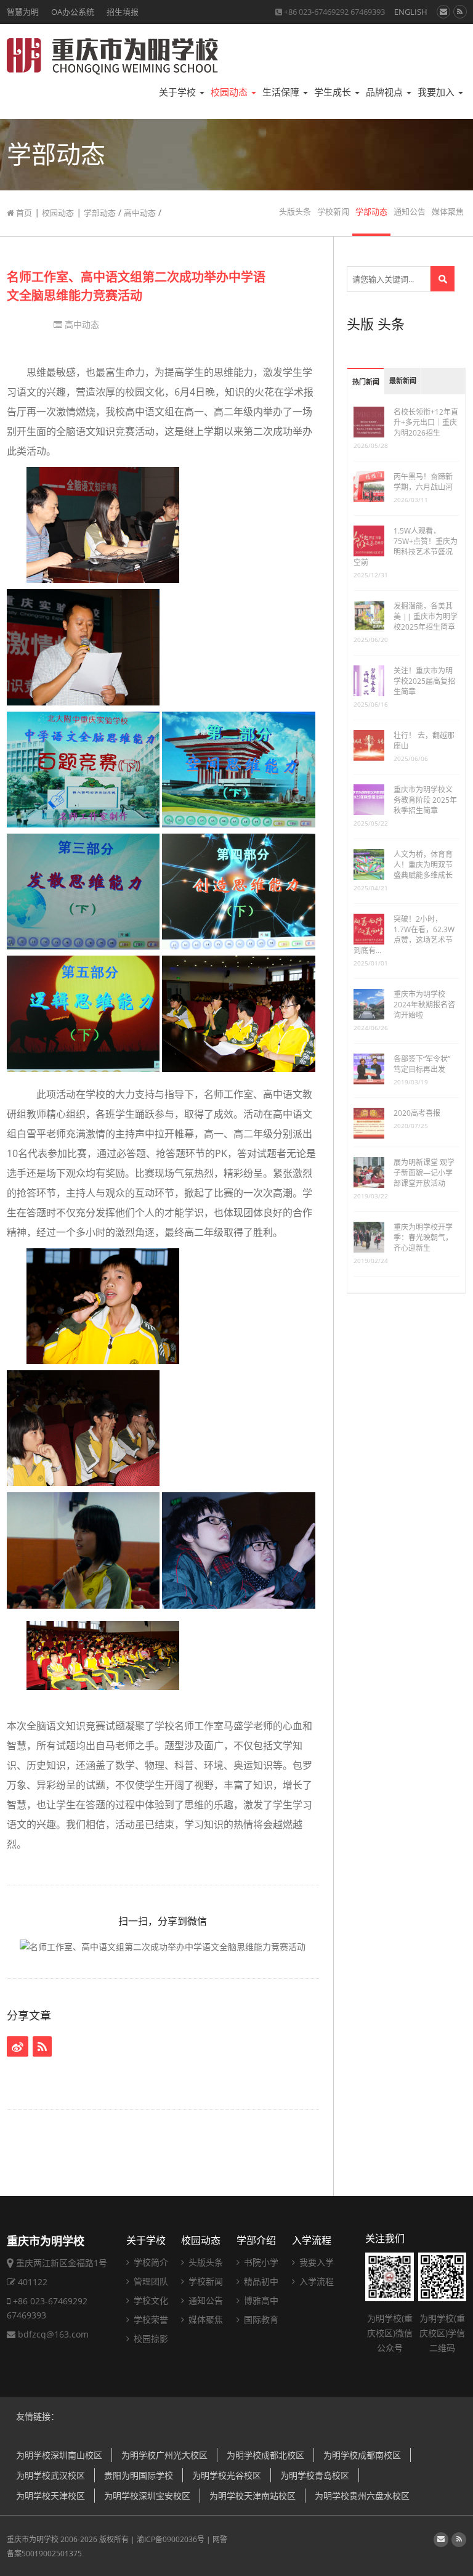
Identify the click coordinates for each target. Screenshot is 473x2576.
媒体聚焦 (448, 212)
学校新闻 (333, 212)
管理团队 (150, 2281)
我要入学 (315, 2262)
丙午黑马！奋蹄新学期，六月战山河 (423, 482)
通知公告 (410, 212)
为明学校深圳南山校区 (59, 2455)
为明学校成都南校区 (362, 2455)
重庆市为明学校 (33, 2539)
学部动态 (100, 213)
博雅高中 (260, 2300)
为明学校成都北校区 (265, 2455)
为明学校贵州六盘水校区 (362, 2496)
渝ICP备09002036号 (171, 2539)
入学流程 (312, 2240)
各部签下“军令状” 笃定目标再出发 (422, 1064)
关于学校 (179, 92)
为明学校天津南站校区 (253, 2496)
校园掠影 (150, 2338)
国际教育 (260, 2319)
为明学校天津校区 (51, 2496)
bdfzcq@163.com (53, 2334)
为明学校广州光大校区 (164, 2455)
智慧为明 (23, 12)
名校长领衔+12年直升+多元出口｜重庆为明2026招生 (426, 422)
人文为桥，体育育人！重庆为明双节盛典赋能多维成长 (423, 865)
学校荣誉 (150, 2319)
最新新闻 (403, 381)
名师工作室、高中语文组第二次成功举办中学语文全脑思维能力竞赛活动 (136, 286)
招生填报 (123, 12)
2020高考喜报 (417, 1113)
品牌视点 (386, 92)
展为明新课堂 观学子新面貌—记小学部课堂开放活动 (424, 1173)
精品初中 (260, 2281)
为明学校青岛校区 (315, 2475)
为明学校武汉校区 (51, 2475)
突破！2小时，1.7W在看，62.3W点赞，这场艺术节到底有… (404, 935)
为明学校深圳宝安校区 (147, 2496)
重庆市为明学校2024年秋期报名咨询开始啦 (424, 1005)
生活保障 (282, 92)
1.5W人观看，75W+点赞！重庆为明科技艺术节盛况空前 (406, 546)
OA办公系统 (73, 12)
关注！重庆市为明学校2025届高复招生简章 (424, 681)
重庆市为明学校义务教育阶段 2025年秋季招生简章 (425, 800)
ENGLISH (411, 12)
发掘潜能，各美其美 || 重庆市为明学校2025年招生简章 (426, 616)
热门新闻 (366, 382)
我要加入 (437, 92)
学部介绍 (256, 2240)
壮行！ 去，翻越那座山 (424, 741)
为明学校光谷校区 (227, 2475)
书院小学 (260, 2262)
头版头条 (295, 212)
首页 (23, 213)
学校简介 (150, 2262)
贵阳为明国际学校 (139, 2475)
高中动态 (140, 213)
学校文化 (150, 2300)
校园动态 (230, 92)
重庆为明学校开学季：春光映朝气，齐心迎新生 (423, 1237)
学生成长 (334, 92)
